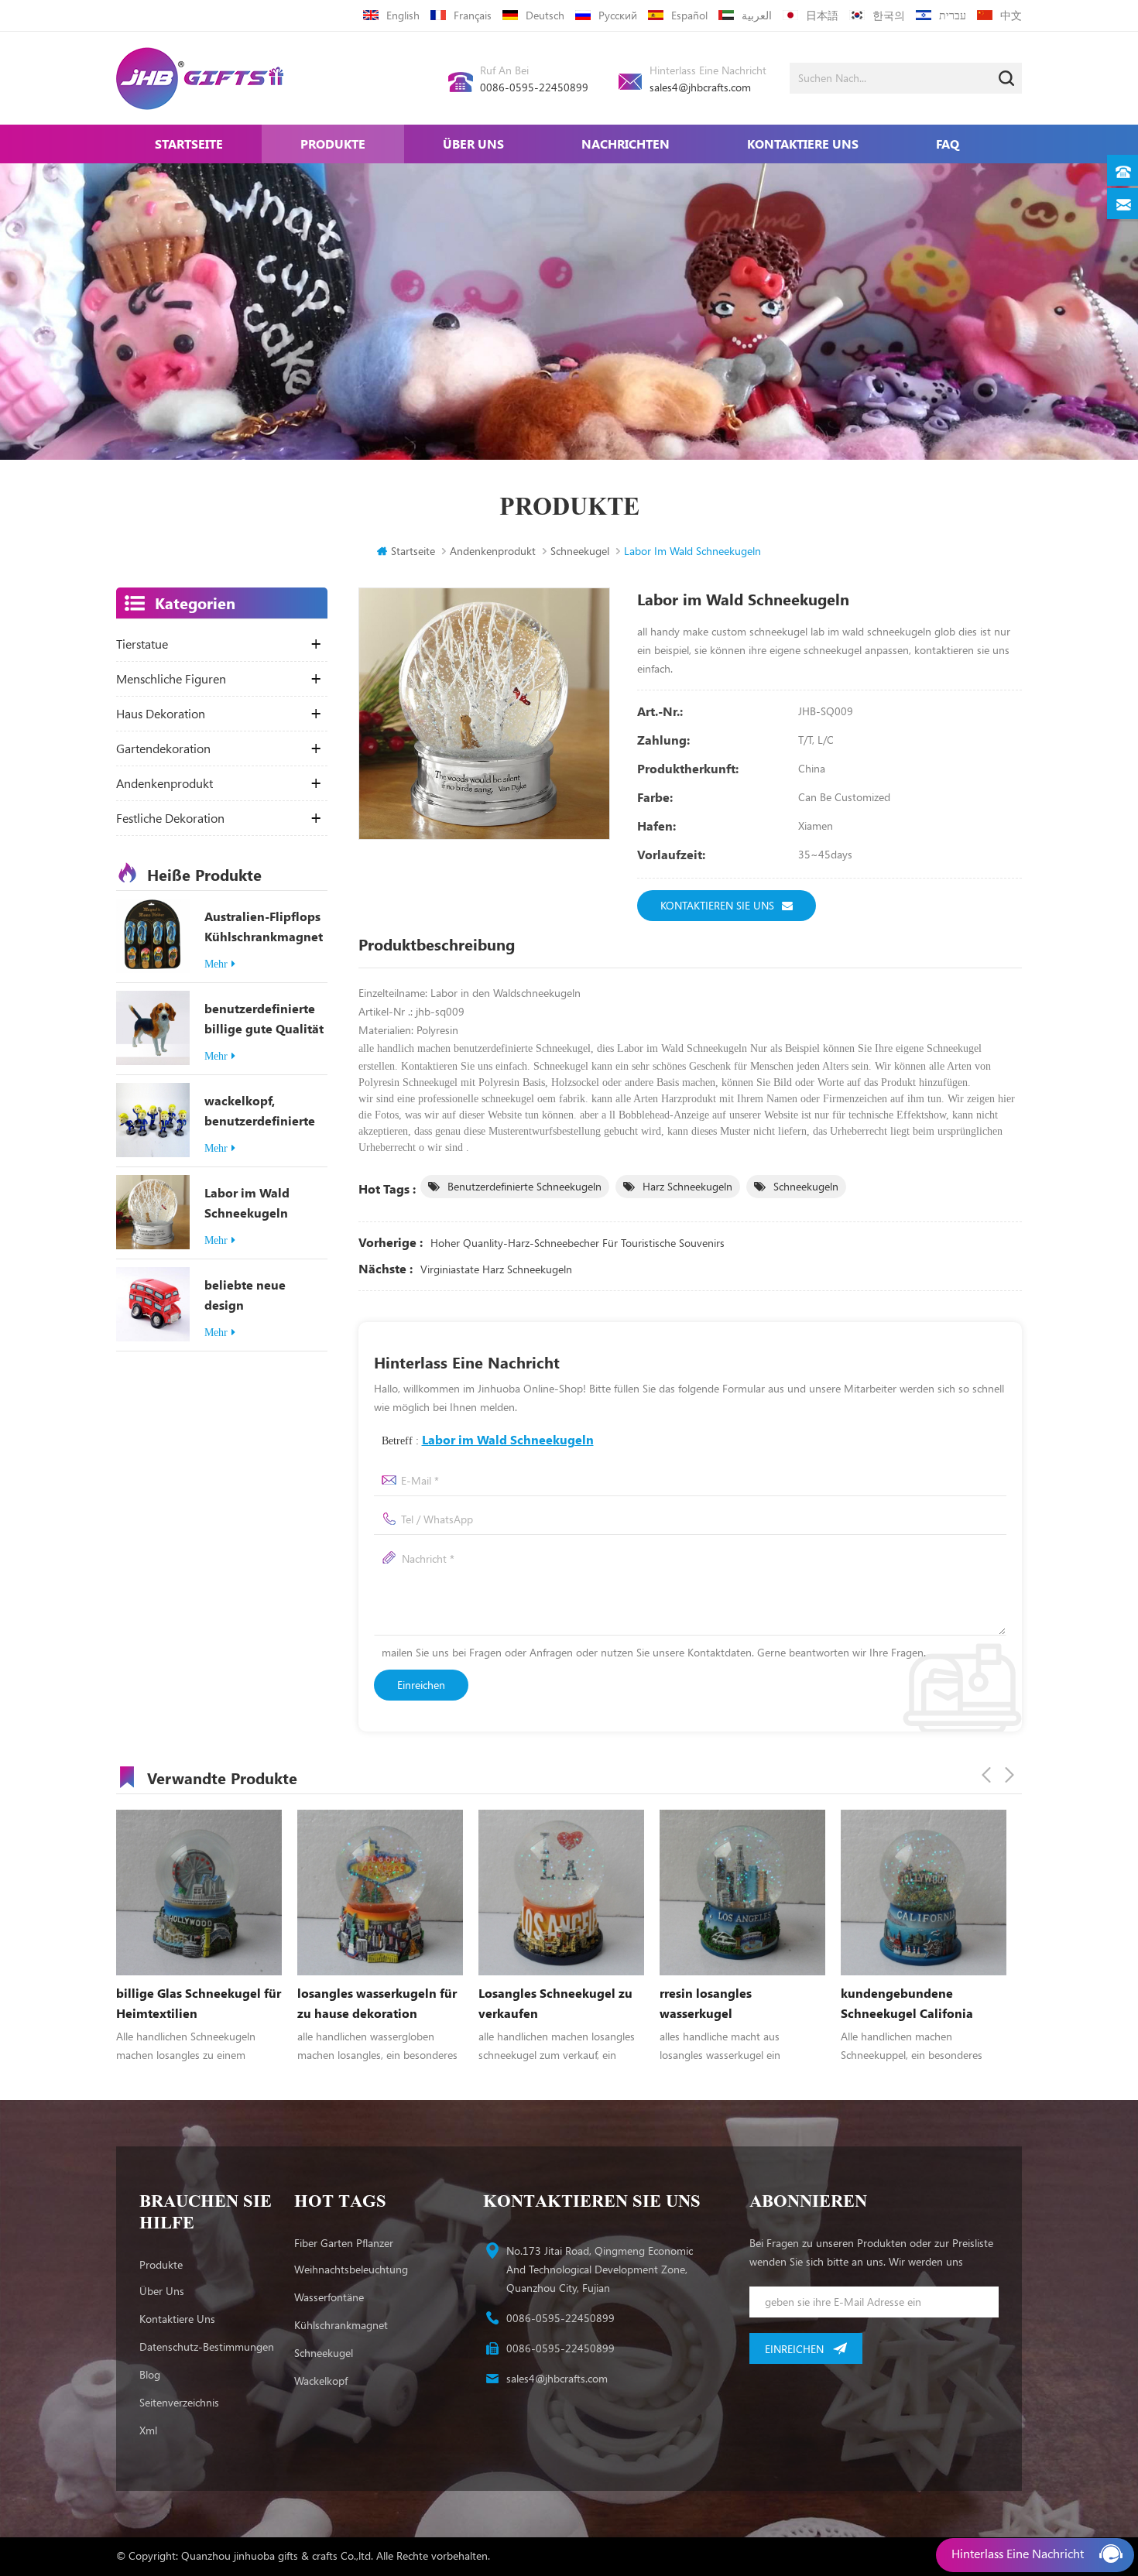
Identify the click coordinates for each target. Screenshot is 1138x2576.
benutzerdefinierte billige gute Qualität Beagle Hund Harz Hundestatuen (264, 1019)
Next (1009, 1775)
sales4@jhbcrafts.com (700, 87)
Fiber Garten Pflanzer (344, 2243)
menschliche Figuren (171, 679)
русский (618, 15)
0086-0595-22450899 (534, 87)
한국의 (889, 15)
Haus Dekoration (161, 714)
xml (148, 2430)
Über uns (473, 144)
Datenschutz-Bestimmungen (207, 2346)
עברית (953, 15)
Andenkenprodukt (493, 551)
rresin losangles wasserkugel (524, 2003)
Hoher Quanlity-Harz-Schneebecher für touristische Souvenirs (578, 1243)
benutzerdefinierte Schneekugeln (524, 1186)
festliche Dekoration (170, 818)
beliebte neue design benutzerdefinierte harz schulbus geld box (260, 1296)
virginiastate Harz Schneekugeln (496, 1269)
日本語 (822, 15)
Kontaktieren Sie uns (717, 905)
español (689, 15)
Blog (150, 2374)
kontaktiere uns (803, 144)
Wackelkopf (321, 2381)
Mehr (216, 964)
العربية (757, 15)
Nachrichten (626, 144)
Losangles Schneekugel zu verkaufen (374, 2003)
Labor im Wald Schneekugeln (247, 1202)
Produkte (333, 144)
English (403, 15)
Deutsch (545, 15)
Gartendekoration (163, 748)
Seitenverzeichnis (179, 2402)
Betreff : (488, 1439)
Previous (986, 1775)
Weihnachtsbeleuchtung (351, 2269)
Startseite (189, 144)
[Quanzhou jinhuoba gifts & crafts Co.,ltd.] (200, 79)
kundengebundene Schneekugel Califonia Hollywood (726, 2004)
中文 (1011, 15)
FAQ (948, 144)
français (473, 15)
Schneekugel (324, 2353)
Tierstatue (142, 644)
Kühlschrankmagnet (341, 2325)
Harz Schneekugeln (687, 1186)
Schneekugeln (806, 1186)
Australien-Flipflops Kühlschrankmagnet (264, 926)
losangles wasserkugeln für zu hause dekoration (196, 2003)
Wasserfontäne (329, 2297)
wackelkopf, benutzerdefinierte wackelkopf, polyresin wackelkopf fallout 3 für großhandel (265, 1112)
